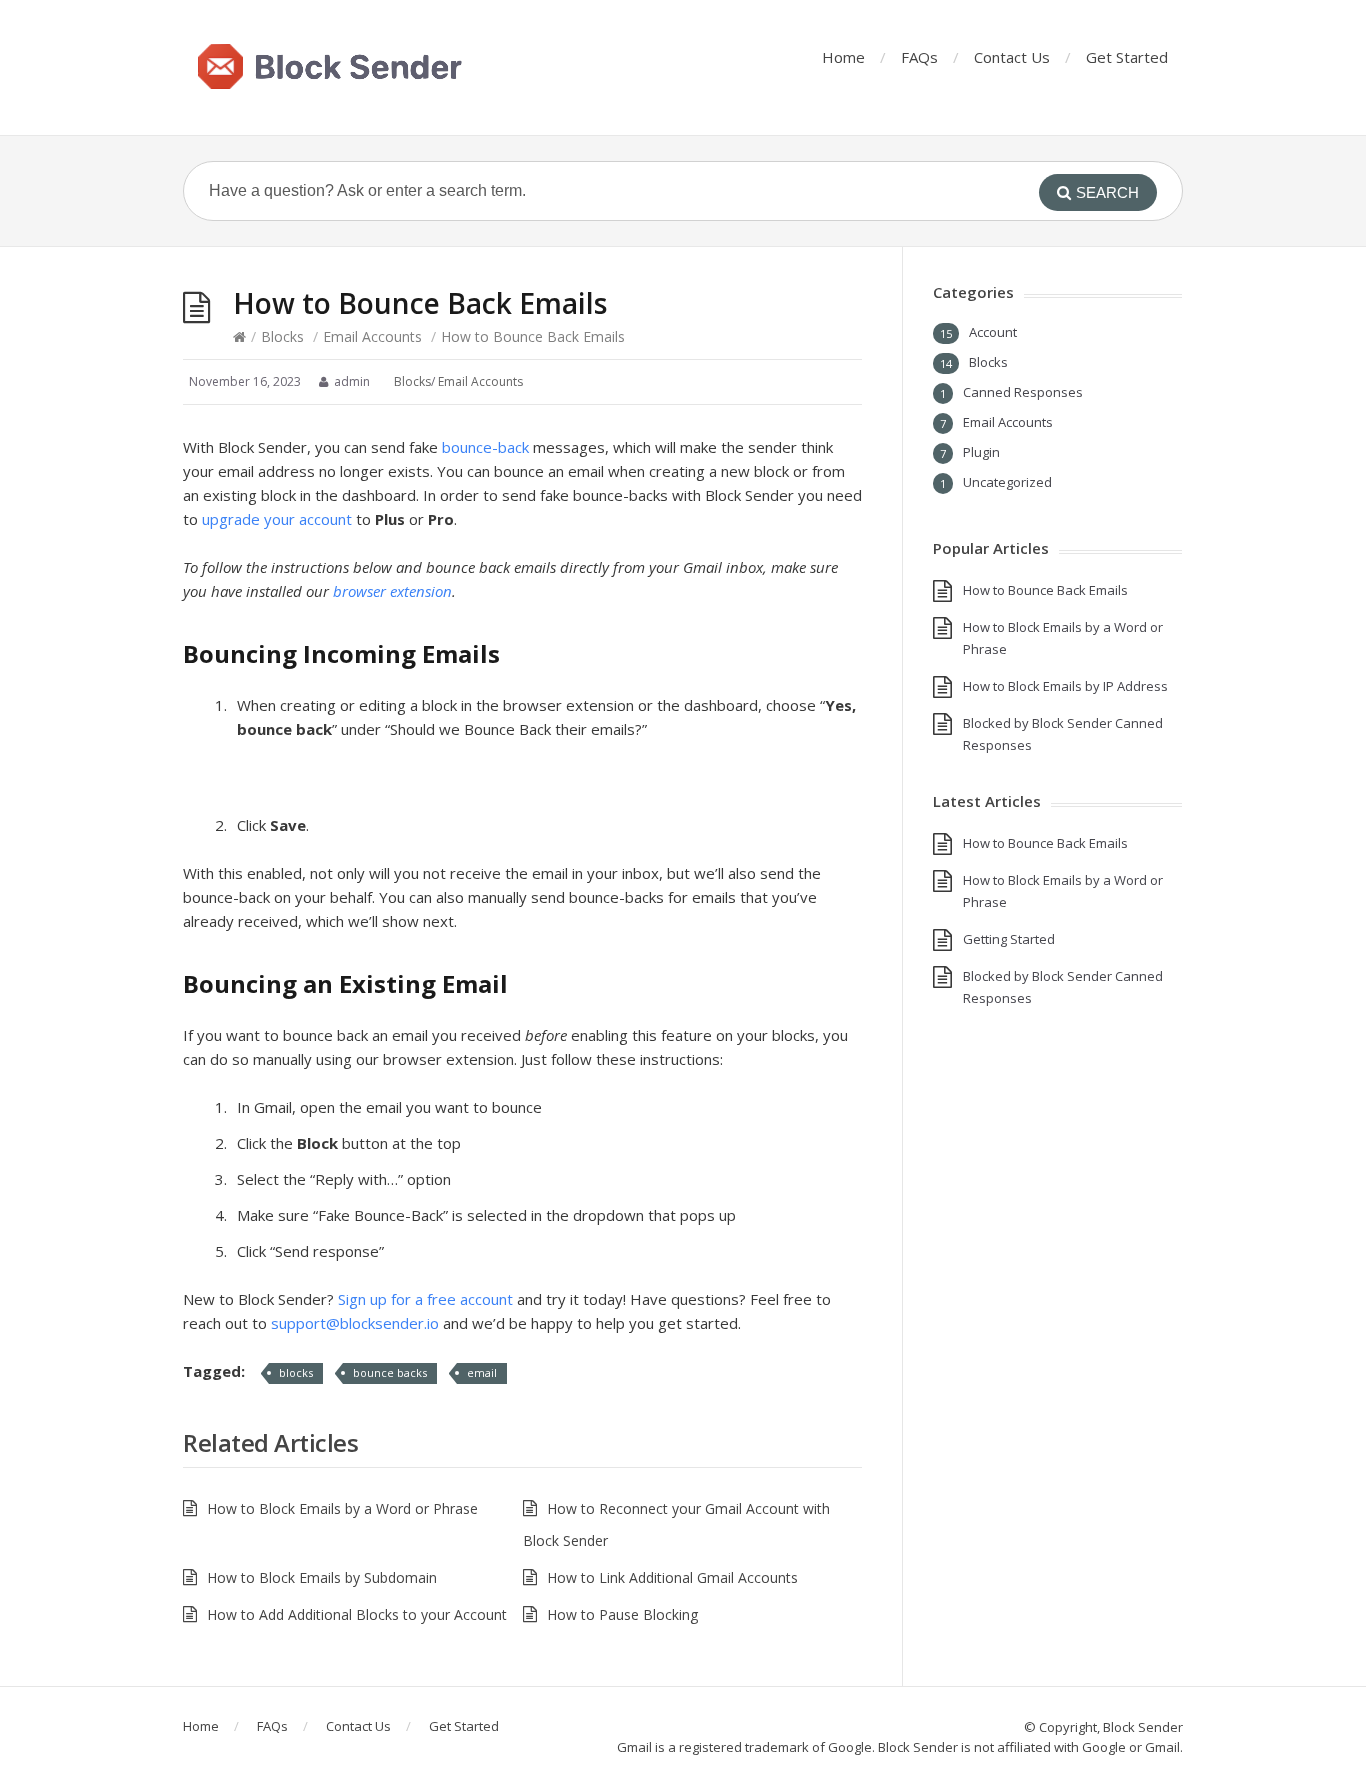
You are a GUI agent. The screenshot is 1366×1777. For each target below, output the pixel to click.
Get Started (1127, 57)
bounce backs (390, 1372)
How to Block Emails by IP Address (1065, 686)
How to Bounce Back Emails (1045, 590)
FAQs (919, 57)
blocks (296, 1372)
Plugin (981, 452)
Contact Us (1012, 57)
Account (993, 332)
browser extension (392, 591)
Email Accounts (372, 336)
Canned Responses (1023, 392)
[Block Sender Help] (331, 67)
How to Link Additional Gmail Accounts (672, 1577)
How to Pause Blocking (622, 1614)
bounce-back (485, 447)
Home (843, 57)
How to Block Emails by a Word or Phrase (342, 1508)
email (482, 1372)
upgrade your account (277, 519)
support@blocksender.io (355, 1323)
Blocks (282, 336)
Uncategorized (1007, 482)
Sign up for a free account (425, 1299)
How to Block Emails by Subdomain (322, 1577)
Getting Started (1009, 939)
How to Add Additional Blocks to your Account (357, 1614)
